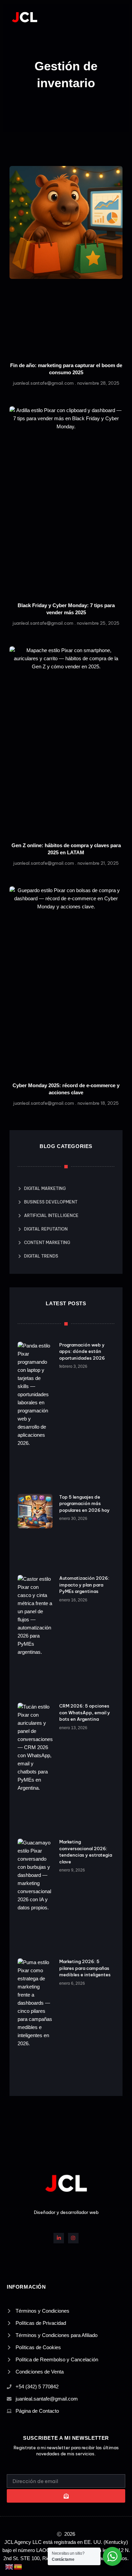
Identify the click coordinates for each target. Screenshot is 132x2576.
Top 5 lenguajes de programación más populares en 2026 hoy (84, 1504)
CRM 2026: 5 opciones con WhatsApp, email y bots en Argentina (85, 1712)
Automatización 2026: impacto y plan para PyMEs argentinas (84, 1585)
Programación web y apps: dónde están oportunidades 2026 (82, 1351)
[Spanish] (18, 2566)
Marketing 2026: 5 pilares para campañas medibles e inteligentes (85, 1968)
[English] (9, 2566)
